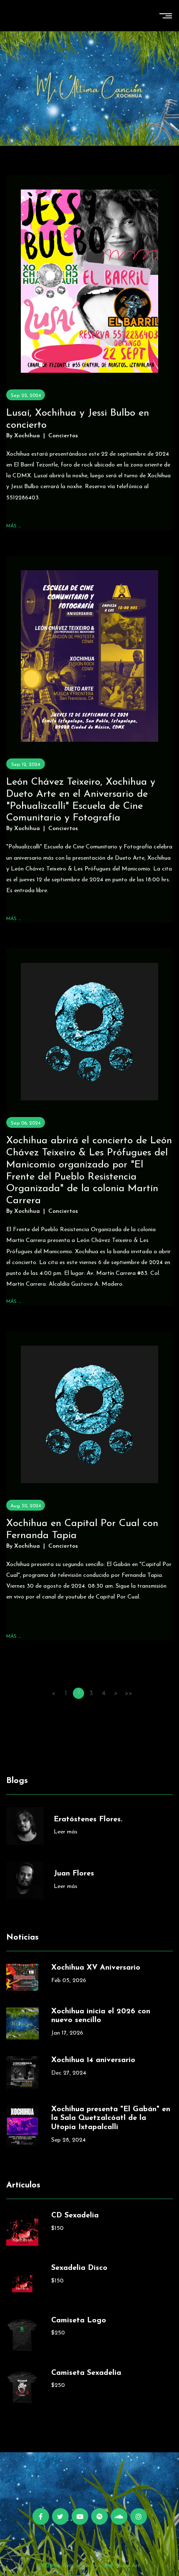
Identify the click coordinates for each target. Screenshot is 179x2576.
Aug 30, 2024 (26, 1506)
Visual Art (127, 2566)
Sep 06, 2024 (26, 1123)
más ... (14, 526)
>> (129, 1693)
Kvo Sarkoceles (82, 2566)
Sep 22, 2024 (26, 396)
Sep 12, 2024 (26, 765)
